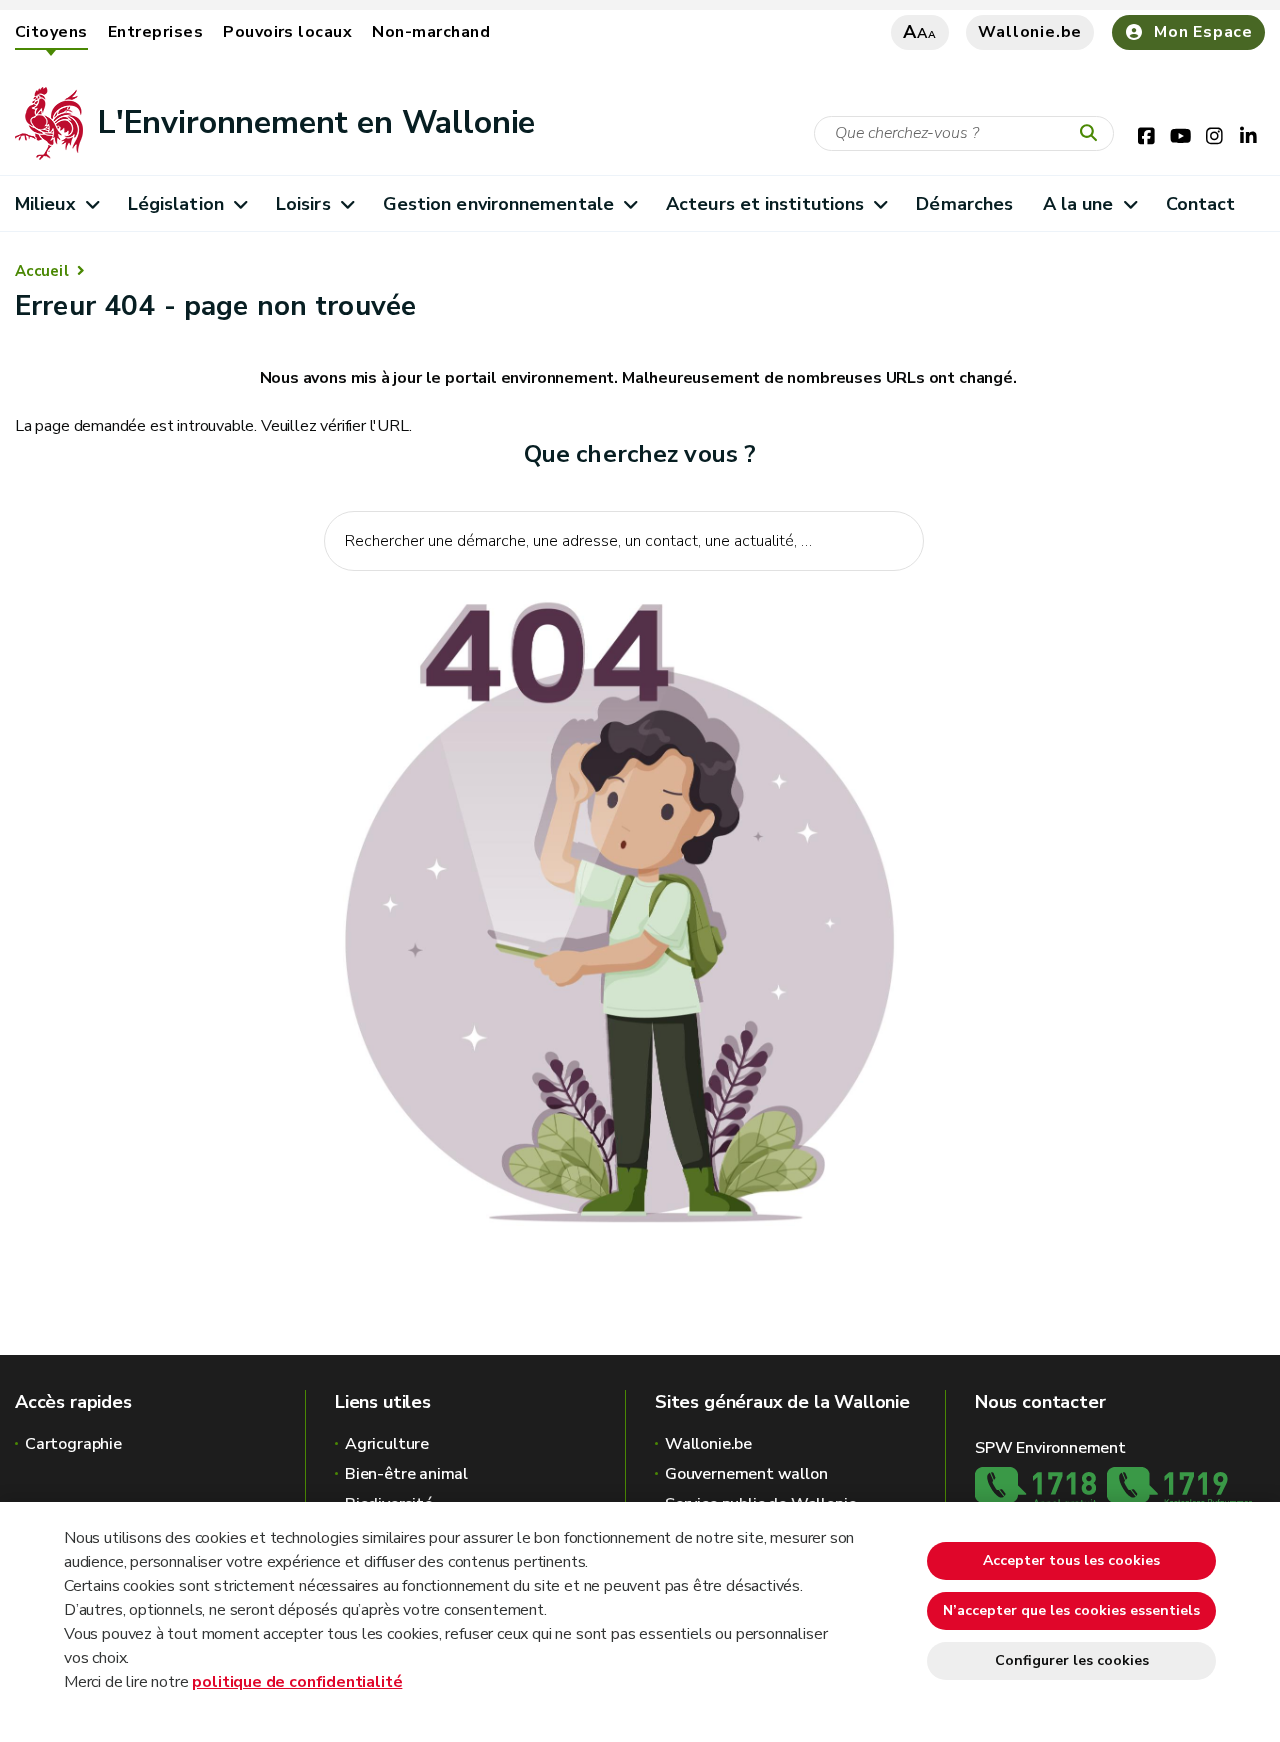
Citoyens (51, 32)
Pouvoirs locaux (287, 32)
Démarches (964, 204)
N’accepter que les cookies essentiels (1071, 1610)
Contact (1201, 204)
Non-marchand (431, 32)
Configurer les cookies (1072, 1660)
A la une (1078, 204)
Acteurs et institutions (765, 204)
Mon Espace (1203, 32)
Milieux (45, 204)
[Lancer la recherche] (1093, 134)
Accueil (42, 271)
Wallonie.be (1030, 32)
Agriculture (387, 1444)
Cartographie (73, 1444)
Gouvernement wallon (746, 1474)
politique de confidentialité (297, 1682)
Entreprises (155, 32)
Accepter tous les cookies (1071, 1560)
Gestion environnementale (498, 204)
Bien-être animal (406, 1474)
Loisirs (303, 204)
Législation (176, 204)
